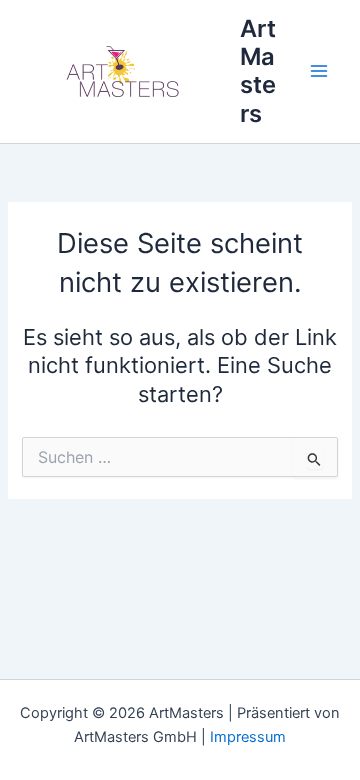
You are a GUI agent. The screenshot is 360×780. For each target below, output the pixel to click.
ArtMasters (258, 71)
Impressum (248, 737)
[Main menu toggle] (319, 72)
